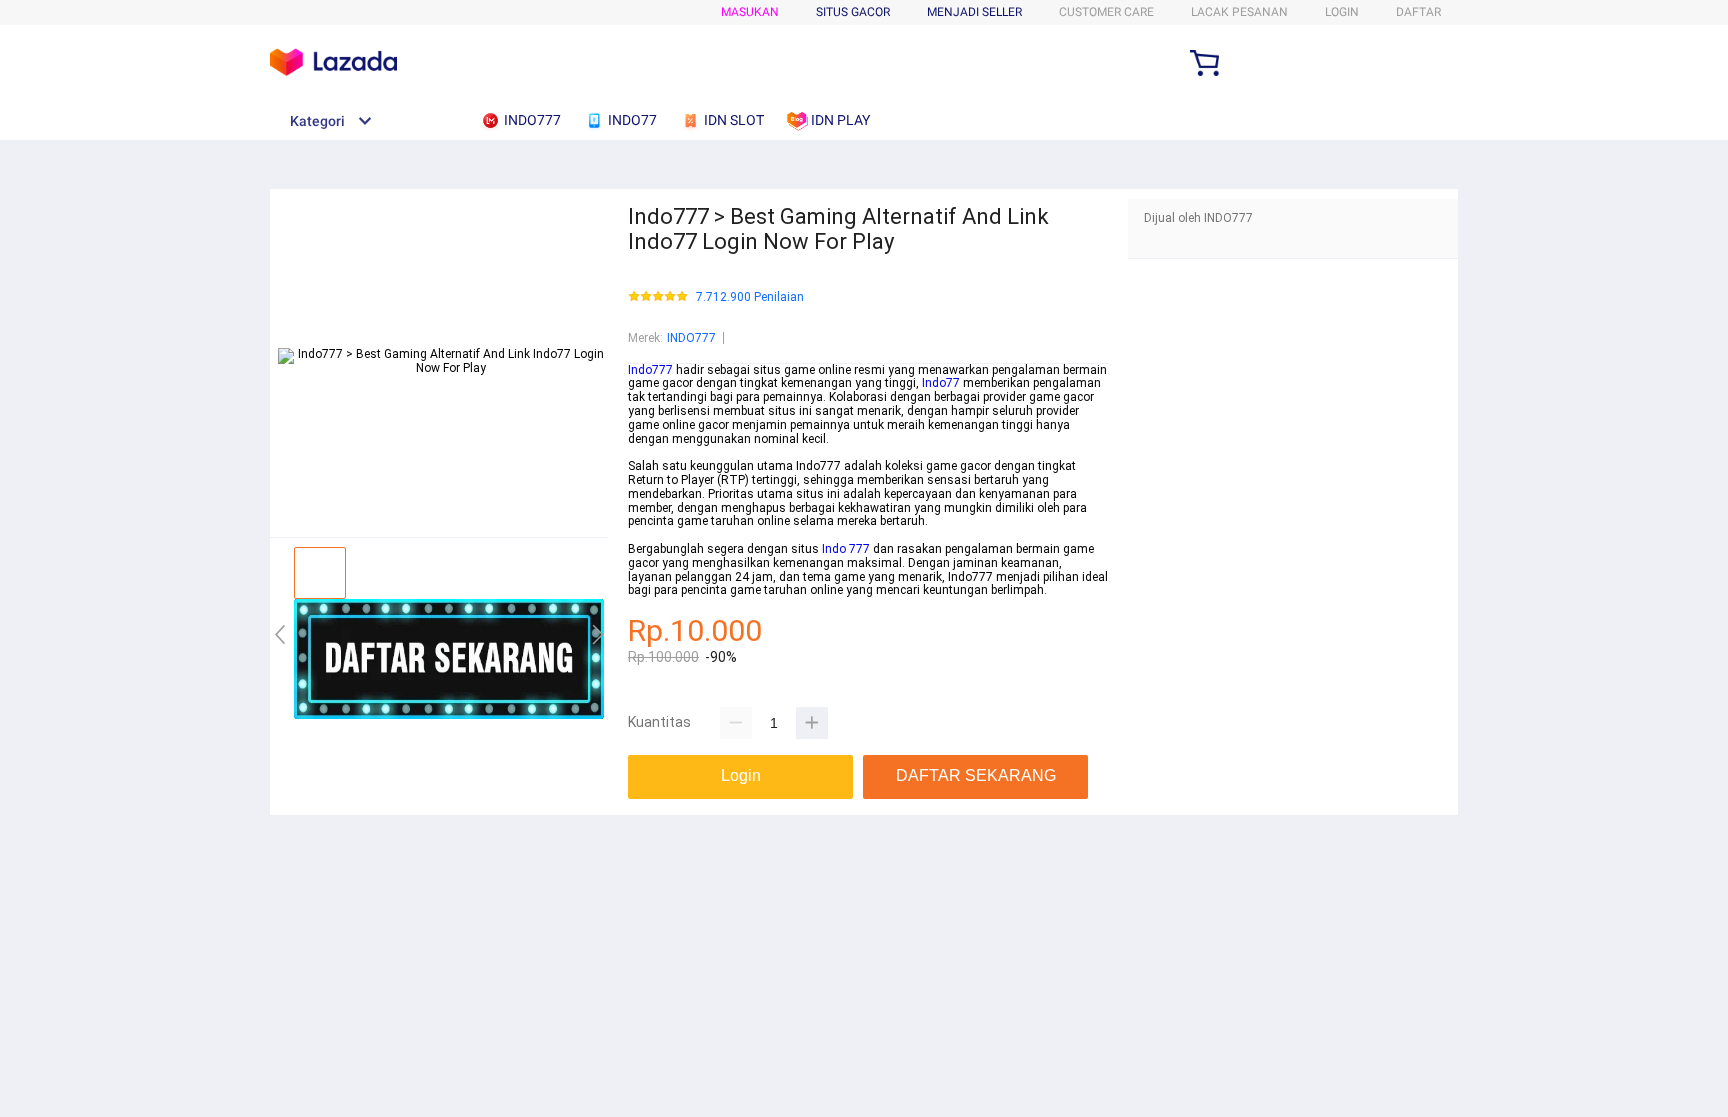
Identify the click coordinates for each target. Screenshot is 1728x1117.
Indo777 (650, 370)
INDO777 (691, 338)
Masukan (750, 12)
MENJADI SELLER (974, 12)
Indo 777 (846, 549)
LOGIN (1342, 12)
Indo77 (941, 383)
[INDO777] (449, 715)
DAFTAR (1418, 12)
